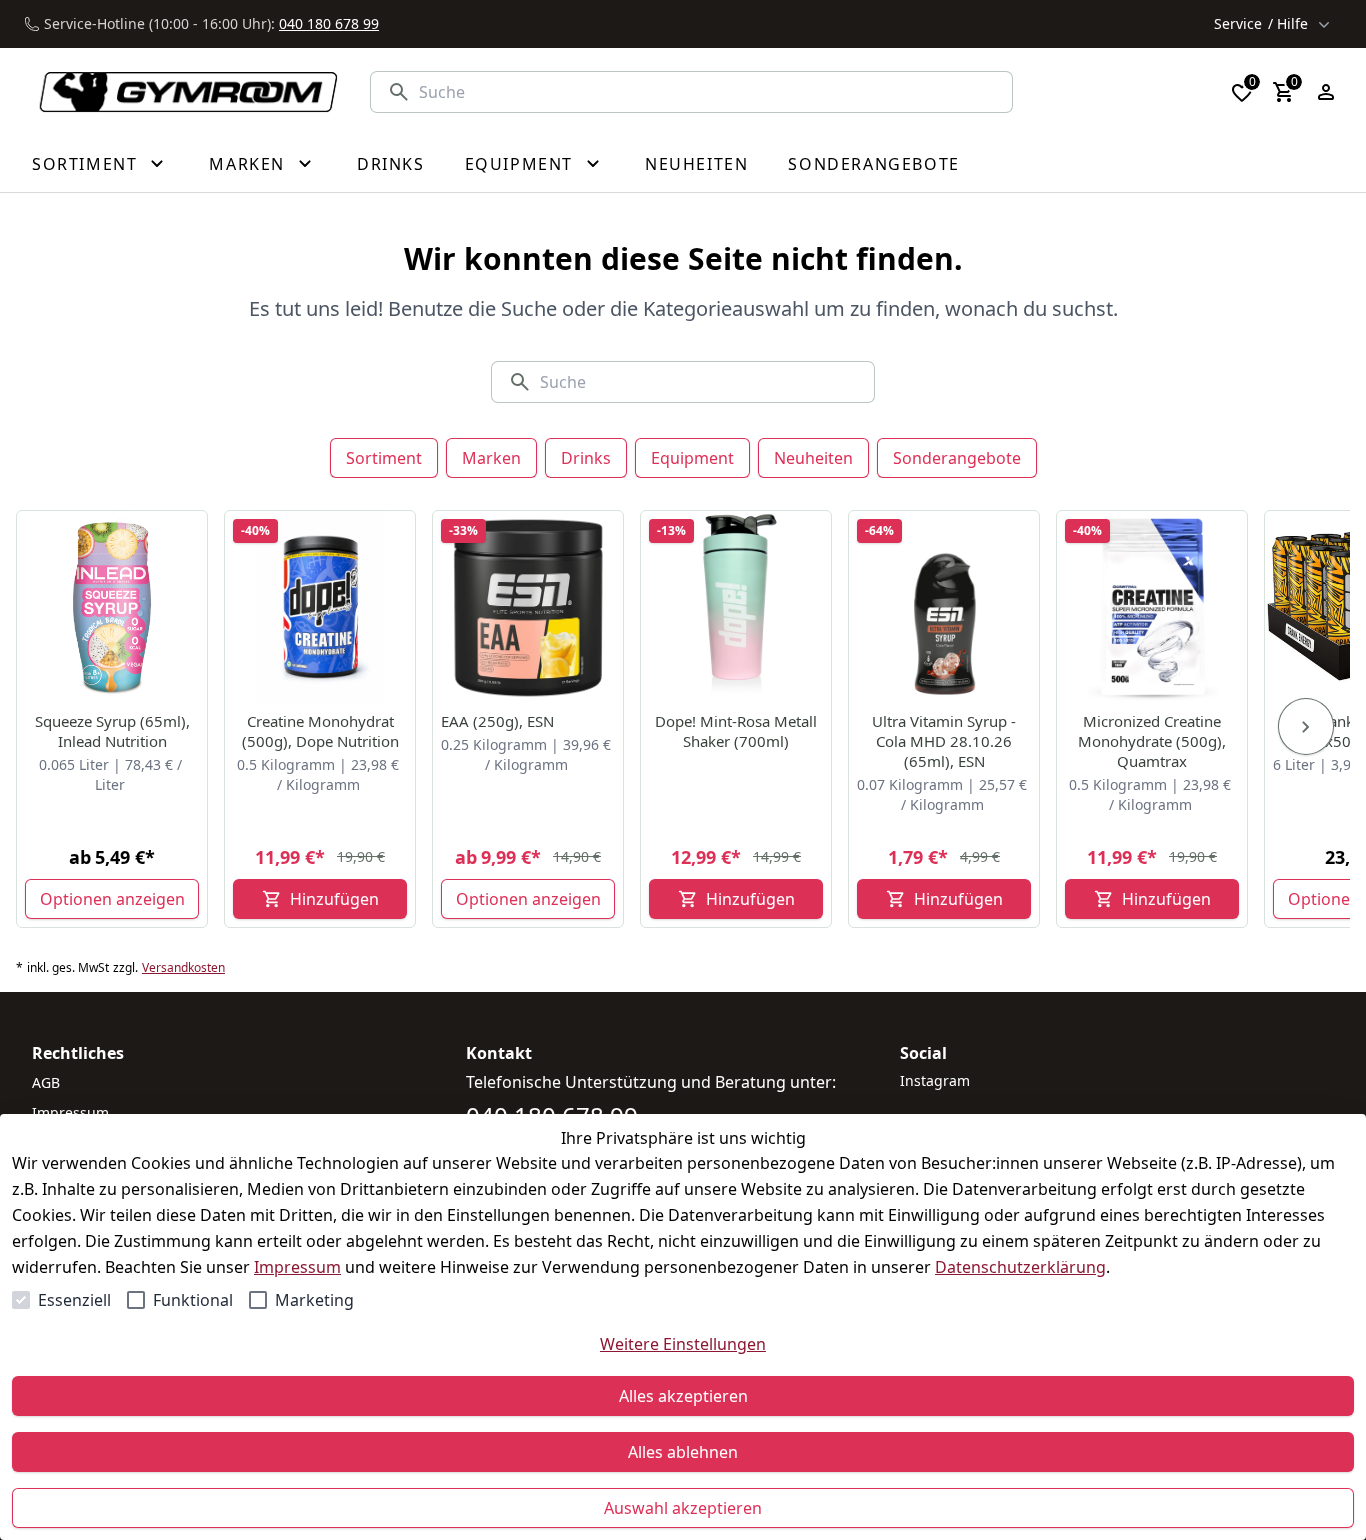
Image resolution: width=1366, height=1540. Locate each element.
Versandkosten (183, 968)
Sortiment (384, 458)
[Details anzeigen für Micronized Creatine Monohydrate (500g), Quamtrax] (1153, 607)
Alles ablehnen (683, 1452)
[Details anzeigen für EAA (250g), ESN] (529, 607)
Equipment (692, 458)
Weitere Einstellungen (683, 1344)
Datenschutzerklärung (1020, 1267)
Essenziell (74, 1300)
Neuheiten (813, 458)
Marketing (314, 1300)
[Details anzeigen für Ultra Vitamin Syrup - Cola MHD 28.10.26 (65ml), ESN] (945, 607)
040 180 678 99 (329, 23)
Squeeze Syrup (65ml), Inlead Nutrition (112, 731)
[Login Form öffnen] (1326, 92)
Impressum (297, 1267)
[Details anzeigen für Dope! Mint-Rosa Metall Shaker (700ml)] (737, 607)
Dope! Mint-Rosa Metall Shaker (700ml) (736, 731)
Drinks (586, 458)
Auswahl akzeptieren (683, 1508)
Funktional (193, 1300)
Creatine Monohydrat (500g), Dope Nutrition (320, 731)
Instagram (935, 1080)
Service (1261, 23)
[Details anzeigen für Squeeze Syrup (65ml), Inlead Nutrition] (113, 607)
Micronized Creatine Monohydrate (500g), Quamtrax (1152, 741)
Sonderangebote (957, 458)
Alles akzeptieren (683, 1396)
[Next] (1306, 727)
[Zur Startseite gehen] (177, 92)
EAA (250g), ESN (497, 721)
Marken (491, 458)
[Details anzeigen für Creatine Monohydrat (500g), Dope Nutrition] (321, 607)
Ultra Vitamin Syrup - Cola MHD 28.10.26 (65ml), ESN (944, 741)
